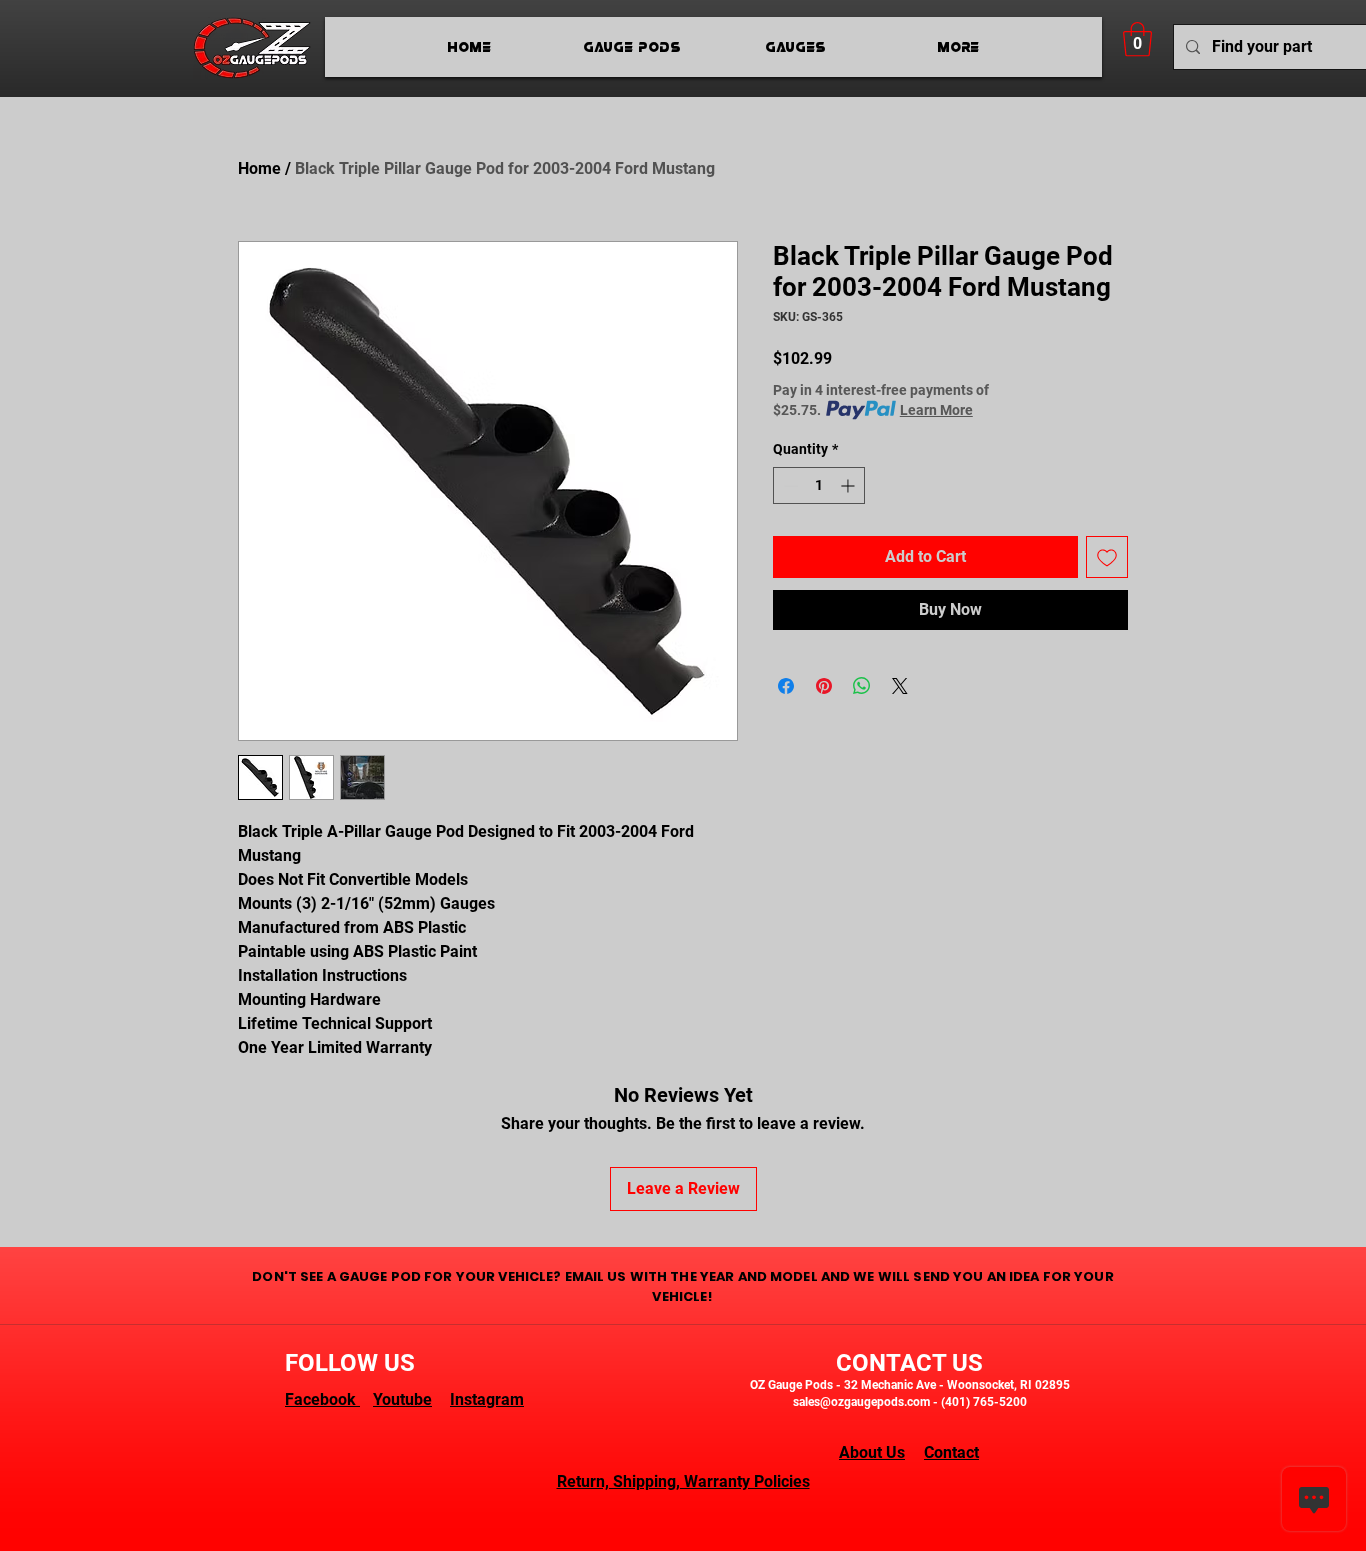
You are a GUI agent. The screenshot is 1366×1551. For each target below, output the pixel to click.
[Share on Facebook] (786, 686)
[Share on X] (900, 686)
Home (259, 168)
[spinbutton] (819, 485)
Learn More (936, 410)
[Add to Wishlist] (1107, 557)
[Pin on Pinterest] (824, 686)
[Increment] (849, 485)
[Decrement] (788, 485)
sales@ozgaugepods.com (861, 1402)
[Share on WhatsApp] (862, 686)
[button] (1137, 39)
